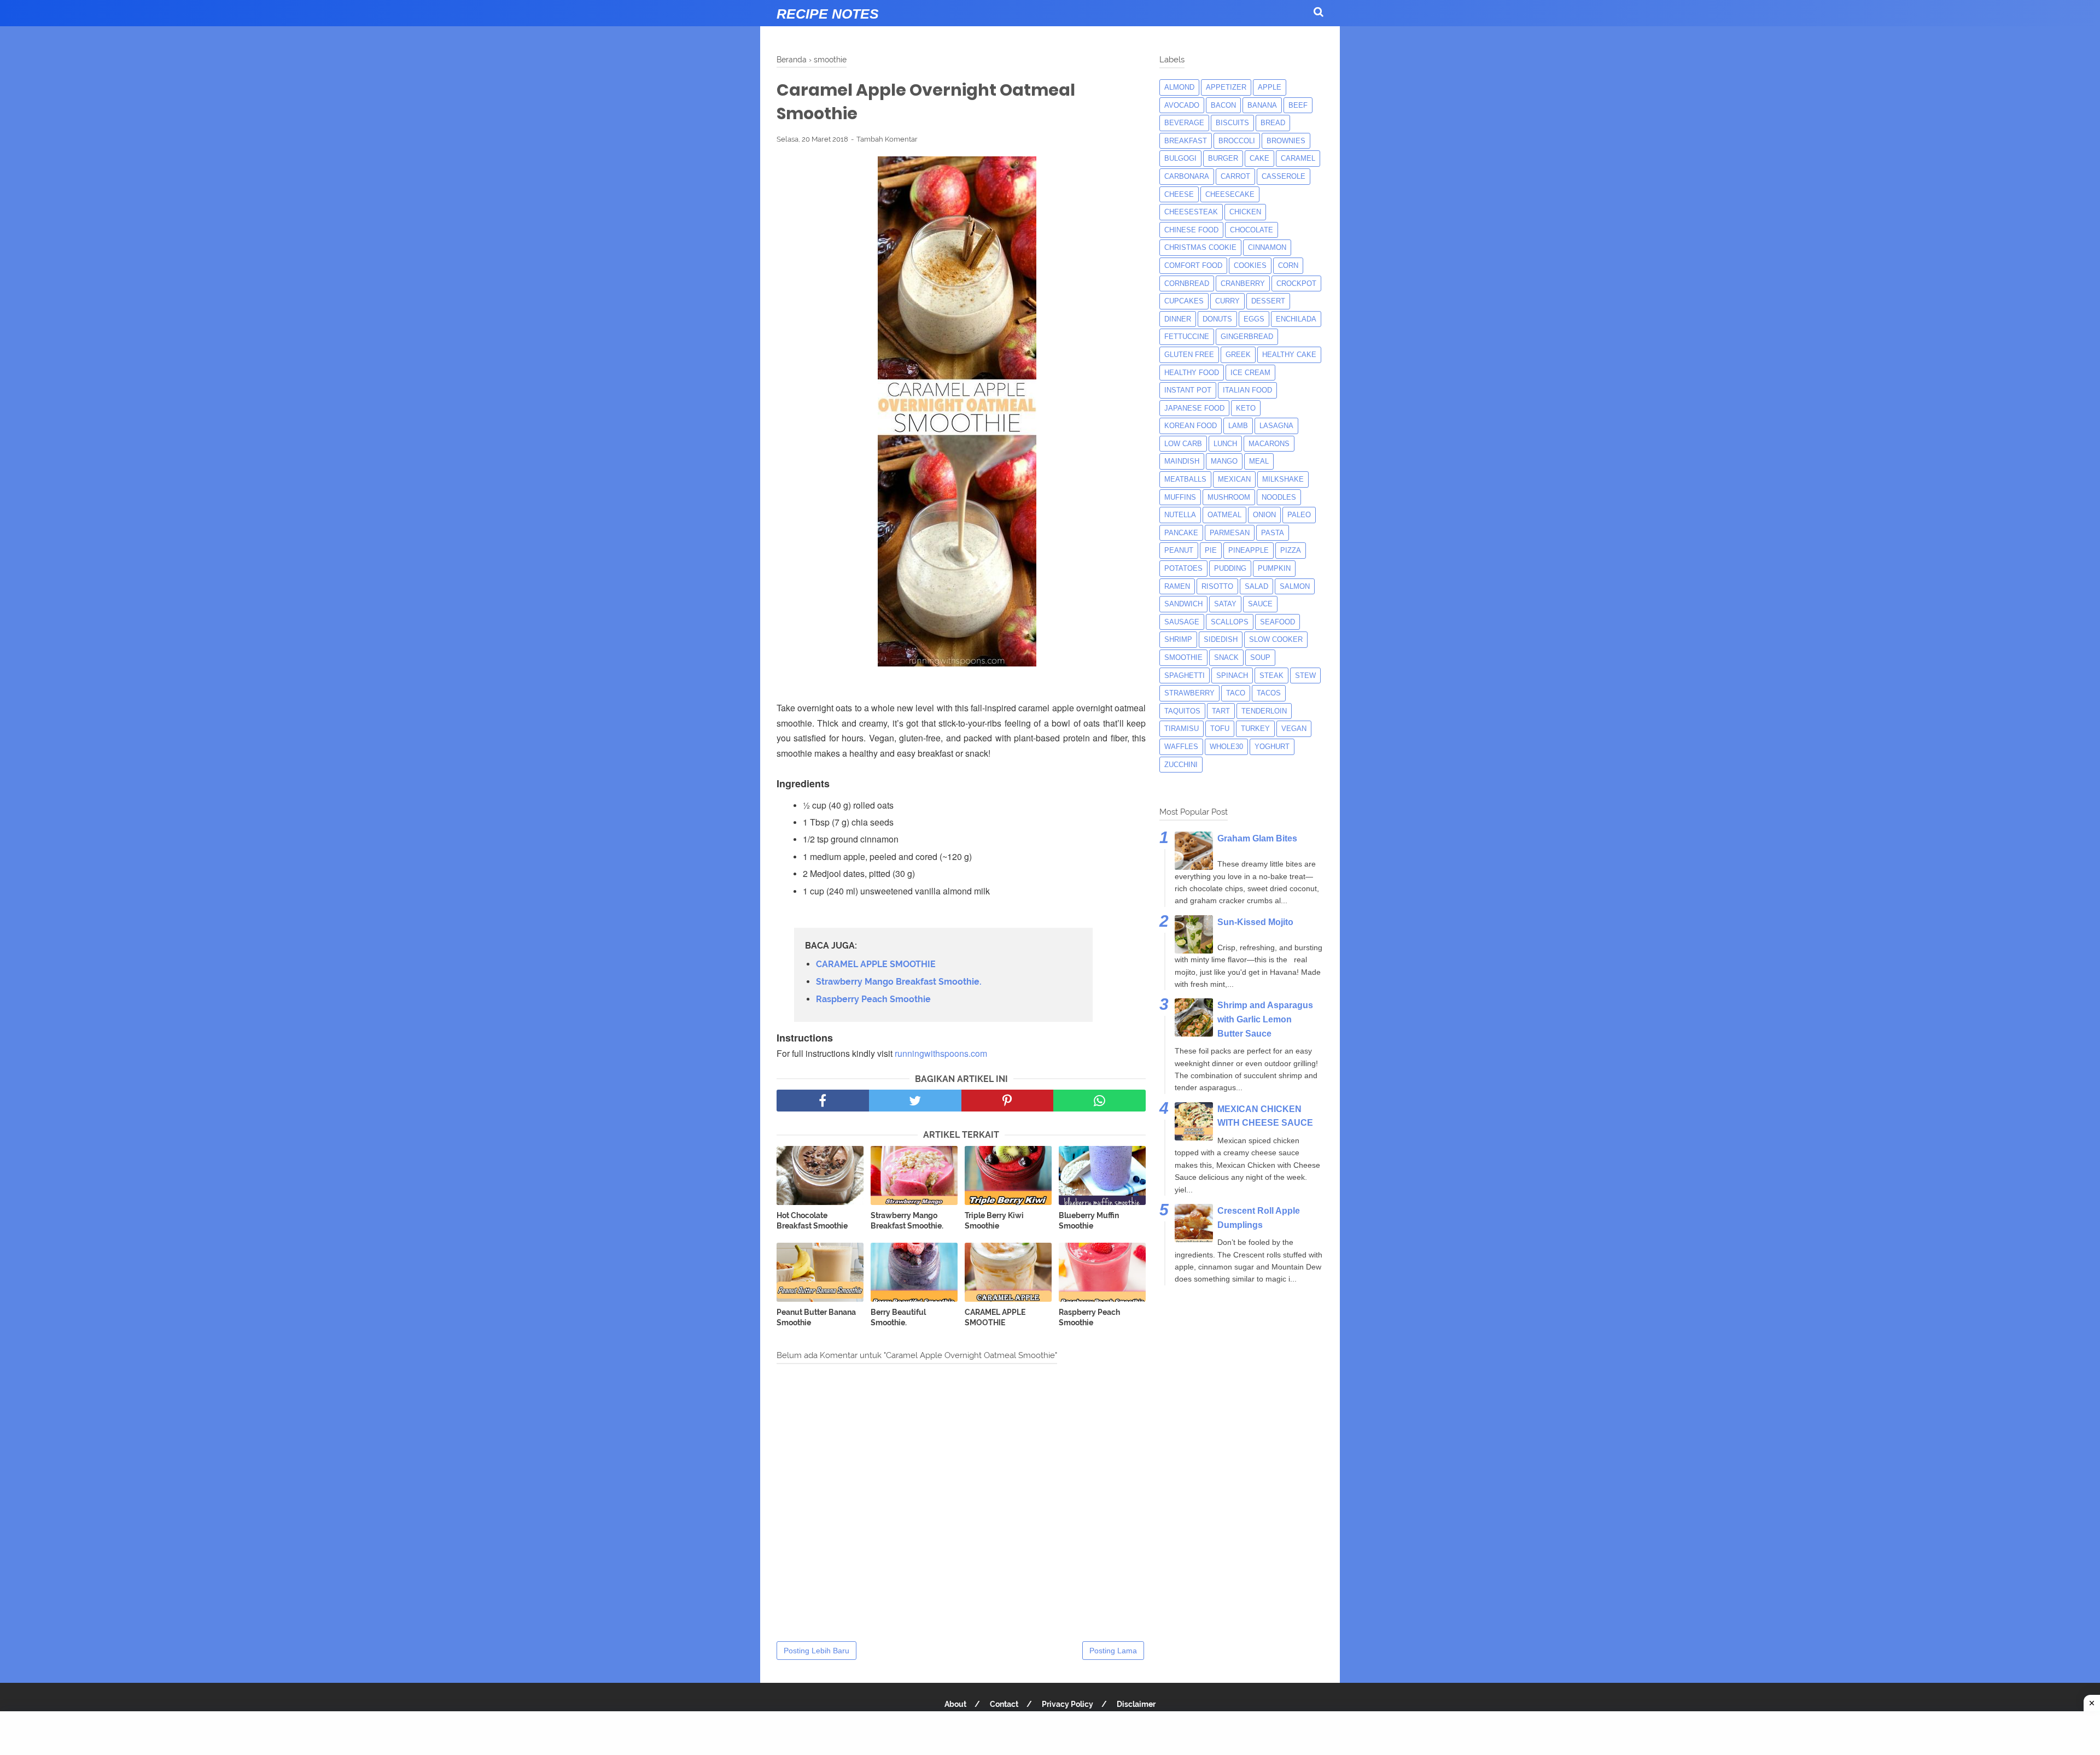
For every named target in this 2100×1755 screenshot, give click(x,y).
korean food (1191, 426)
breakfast (1186, 141)
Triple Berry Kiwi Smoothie (994, 1221)
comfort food (1193, 265)
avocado (1182, 105)
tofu (1220, 729)
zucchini (1181, 765)
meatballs (1185, 479)
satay (1225, 604)
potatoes (1183, 568)
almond (1179, 87)
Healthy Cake (1289, 355)
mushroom (1229, 497)
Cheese (1179, 194)
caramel (1298, 158)
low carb (1183, 444)
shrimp (1178, 639)
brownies (1286, 141)
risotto (1217, 586)
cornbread (1187, 283)
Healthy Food (1192, 373)
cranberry (1243, 283)
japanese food (1194, 408)
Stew (1305, 675)
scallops (1230, 622)
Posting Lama (1113, 1651)
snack (1226, 657)
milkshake (1283, 479)
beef (1298, 105)
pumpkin (1274, 568)
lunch (1225, 444)
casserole (1284, 176)
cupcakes (1184, 301)
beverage (1184, 123)
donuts (1217, 319)
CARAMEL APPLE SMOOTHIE (876, 964)
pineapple (1249, 550)
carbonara (1187, 176)
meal (1259, 461)
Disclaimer (1136, 1704)
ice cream (1250, 373)
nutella (1180, 515)
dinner (1178, 319)
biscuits (1232, 123)
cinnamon (1267, 247)
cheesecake (1230, 194)
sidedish (1221, 639)
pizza (1291, 550)
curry (1227, 301)
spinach (1232, 675)
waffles (1181, 747)
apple (1270, 87)
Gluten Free (1189, 355)
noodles (1279, 497)
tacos (1269, 693)
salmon (1295, 586)
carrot (1235, 176)
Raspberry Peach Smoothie (873, 999)
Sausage (1182, 622)
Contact (1004, 1704)
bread (1273, 123)
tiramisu (1182, 729)
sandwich (1183, 604)
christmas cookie (1200, 247)
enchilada (1296, 319)
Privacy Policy (1067, 1704)
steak (1271, 675)
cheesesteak (1191, 212)
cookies (1250, 265)
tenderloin (1264, 711)
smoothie (1183, 657)
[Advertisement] (1050, 1733)
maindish (1182, 461)
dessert (1268, 301)
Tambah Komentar (887, 139)
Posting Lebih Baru (816, 1651)
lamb (1238, 426)
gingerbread (1247, 337)
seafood (1277, 622)
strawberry (1189, 693)
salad (1256, 586)
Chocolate (1252, 230)
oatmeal (1224, 515)
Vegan (1294, 729)
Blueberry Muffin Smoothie (1089, 1221)
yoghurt (1272, 747)
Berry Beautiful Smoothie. (898, 1318)
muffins (1180, 497)
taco (1236, 693)
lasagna (1276, 426)
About (955, 1704)
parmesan (1230, 533)
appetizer (1226, 87)
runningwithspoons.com (941, 1053)
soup (1260, 657)
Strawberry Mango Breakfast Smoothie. (899, 982)
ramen (1177, 586)
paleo (1299, 515)
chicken (1245, 212)
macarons (1269, 444)
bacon (1223, 105)
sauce (1260, 604)
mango (1224, 461)
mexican (1234, 479)
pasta (1273, 533)
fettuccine (1187, 337)
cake (1259, 158)
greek (1238, 355)
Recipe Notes (828, 14)
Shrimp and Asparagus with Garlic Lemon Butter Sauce (1265, 1019)
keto (1246, 408)
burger (1223, 158)
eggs (1254, 319)
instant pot (1188, 390)
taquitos (1182, 711)
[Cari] (1319, 12)
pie (1211, 550)
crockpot (1296, 283)
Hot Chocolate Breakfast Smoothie (812, 1221)
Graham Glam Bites (1257, 838)
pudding (1230, 568)
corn (1288, 265)
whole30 (1226, 747)
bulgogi (1180, 158)
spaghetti (1185, 675)
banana (1262, 105)
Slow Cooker (1276, 639)
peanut (1179, 550)
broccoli (1237, 141)
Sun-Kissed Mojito (1255, 922)
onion (1264, 515)
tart (1221, 711)
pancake (1181, 533)
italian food (1247, 390)
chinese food (1191, 230)
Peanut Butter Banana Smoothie (816, 1318)
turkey (1255, 729)
